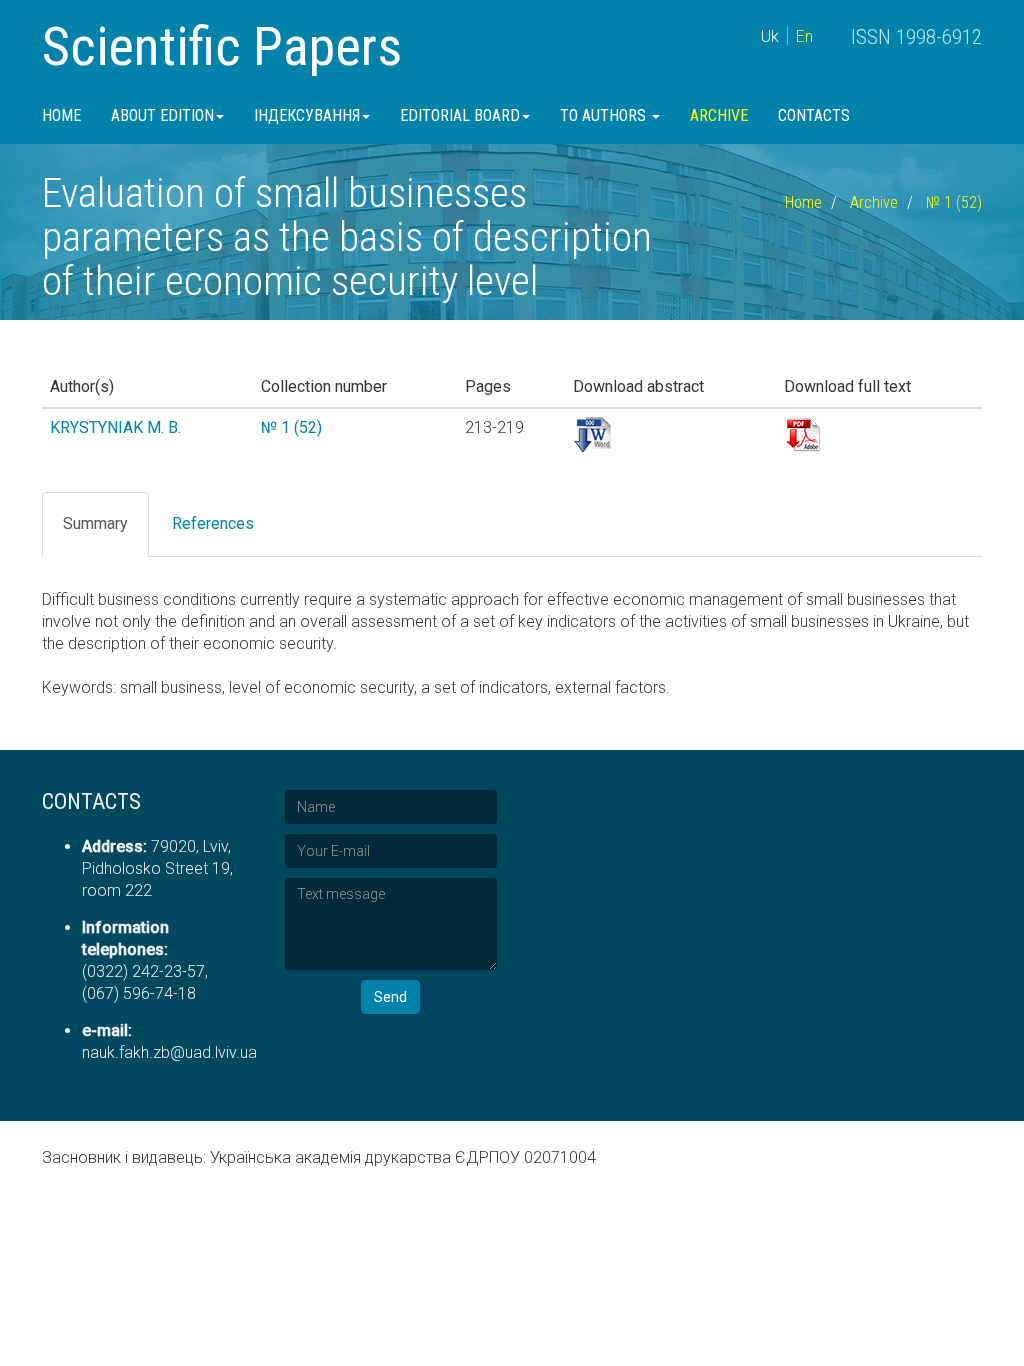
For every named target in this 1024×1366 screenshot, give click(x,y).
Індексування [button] (307, 115)
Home (61, 115)
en (804, 36)
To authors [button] (605, 115)
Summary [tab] (95, 523)
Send (390, 997)
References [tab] (213, 523)
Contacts (814, 115)
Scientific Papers (222, 46)
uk (770, 36)
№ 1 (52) (954, 202)
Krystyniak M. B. (115, 427)
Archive (719, 115)
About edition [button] (162, 115)
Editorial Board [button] (460, 115)
